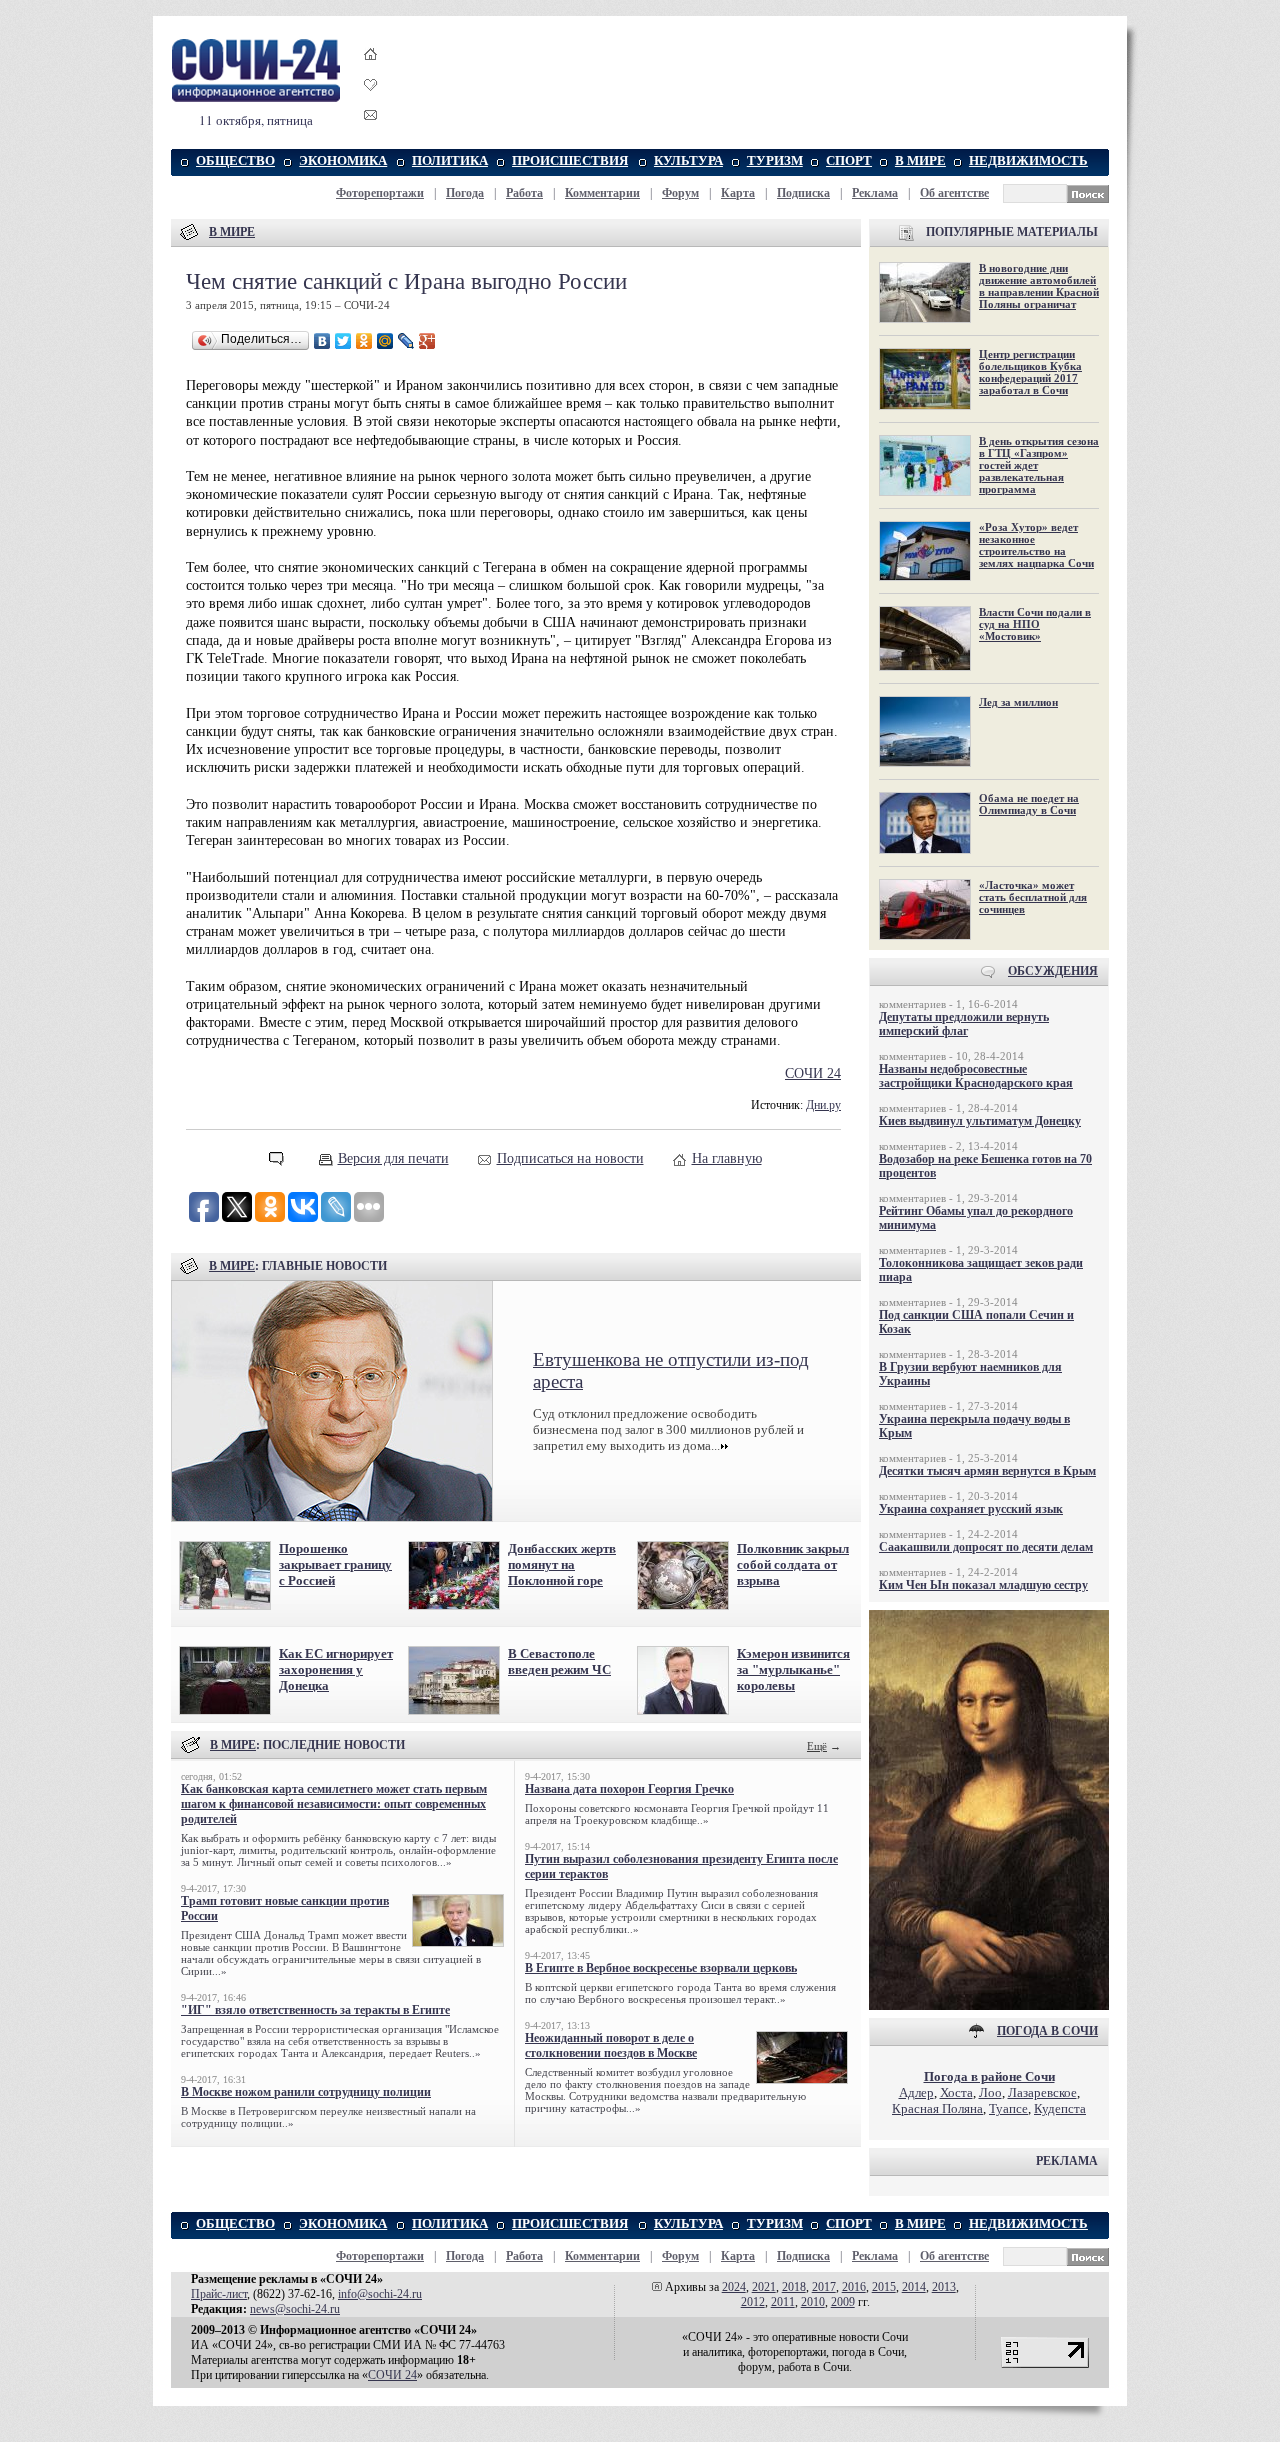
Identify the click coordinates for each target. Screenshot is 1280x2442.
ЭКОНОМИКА (343, 160)
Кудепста (1060, 2108)
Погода (465, 193)
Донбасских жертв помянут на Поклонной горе (562, 1564)
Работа (524, 193)
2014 (914, 2287)
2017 (824, 2287)
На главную (727, 1158)
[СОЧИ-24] (256, 98)
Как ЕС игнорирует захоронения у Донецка (336, 1669)
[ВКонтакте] (322, 341)
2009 (843, 2302)
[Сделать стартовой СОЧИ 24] (371, 72)
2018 (794, 2287)
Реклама (875, 193)
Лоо (990, 2092)
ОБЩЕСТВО (235, 160)
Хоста (956, 2092)
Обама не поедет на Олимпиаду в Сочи (1029, 804)
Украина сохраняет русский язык (971, 1509)
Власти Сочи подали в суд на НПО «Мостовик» (1035, 624)
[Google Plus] (427, 341)
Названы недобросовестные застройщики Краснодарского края (976, 1076)
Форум (680, 193)
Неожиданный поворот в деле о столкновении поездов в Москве (611, 2045)
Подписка (803, 193)
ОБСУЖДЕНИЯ (1053, 971)
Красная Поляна (937, 2108)
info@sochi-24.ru (380, 2294)
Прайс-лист (219, 2294)
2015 (884, 2287)
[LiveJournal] (406, 341)
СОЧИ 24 (813, 1073)
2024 (734, 2287)
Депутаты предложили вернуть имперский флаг (964, 1024)
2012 (753, 2302)
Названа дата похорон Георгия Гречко (629, 1789)
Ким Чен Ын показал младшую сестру (983, 1585)
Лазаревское (1042, 2092)
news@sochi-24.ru (295, 2309)
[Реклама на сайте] (989, 2005)
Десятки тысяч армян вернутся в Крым (987, 1471)
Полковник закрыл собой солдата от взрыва (793, 1564)
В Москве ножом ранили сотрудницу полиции (306, 2092)
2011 (783, 2302)
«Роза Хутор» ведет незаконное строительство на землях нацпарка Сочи (1036, 545)
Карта (738, 193)
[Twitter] (343, 341)
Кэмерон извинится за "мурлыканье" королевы (793, 1669)
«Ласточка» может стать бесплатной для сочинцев (1033, 897)
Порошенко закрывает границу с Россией (335, 1564)
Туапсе (1008, 2108)
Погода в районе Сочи (989, 2076)
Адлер (916, 2092)
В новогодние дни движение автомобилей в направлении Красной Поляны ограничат (1039, 286)
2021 (764, 2287)
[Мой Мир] (385, 341)
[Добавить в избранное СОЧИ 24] (371, 102)
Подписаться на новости (570, 1158)
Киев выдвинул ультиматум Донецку (980, 1121)
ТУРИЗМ (775, 160)
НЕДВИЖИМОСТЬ (1028, 160)
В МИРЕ (920, 160)
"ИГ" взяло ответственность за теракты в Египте (315, 2010)
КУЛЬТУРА (688, 160)
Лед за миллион (1018, 702)
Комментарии (602, 193)
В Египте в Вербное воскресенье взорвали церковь (661, 1968)
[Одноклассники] (364, 341)
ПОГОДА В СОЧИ (1047, 2031)
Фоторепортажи (380, 193)
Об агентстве (954, 193)
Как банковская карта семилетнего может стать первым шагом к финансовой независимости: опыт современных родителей (334, 1804)
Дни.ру (823, 1105)
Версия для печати (393, 1158)
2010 (813, 2302)
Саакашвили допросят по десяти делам (986, 1547)
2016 (854, 2287)
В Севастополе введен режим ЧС (559, 1661)
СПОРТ (849, 160)
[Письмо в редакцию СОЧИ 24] (371, 118)
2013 (944, 2287)
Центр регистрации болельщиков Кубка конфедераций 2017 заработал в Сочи (1030, 372)
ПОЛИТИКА (450, 160)
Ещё (817, 1746)
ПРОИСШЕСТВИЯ (570, 160)
